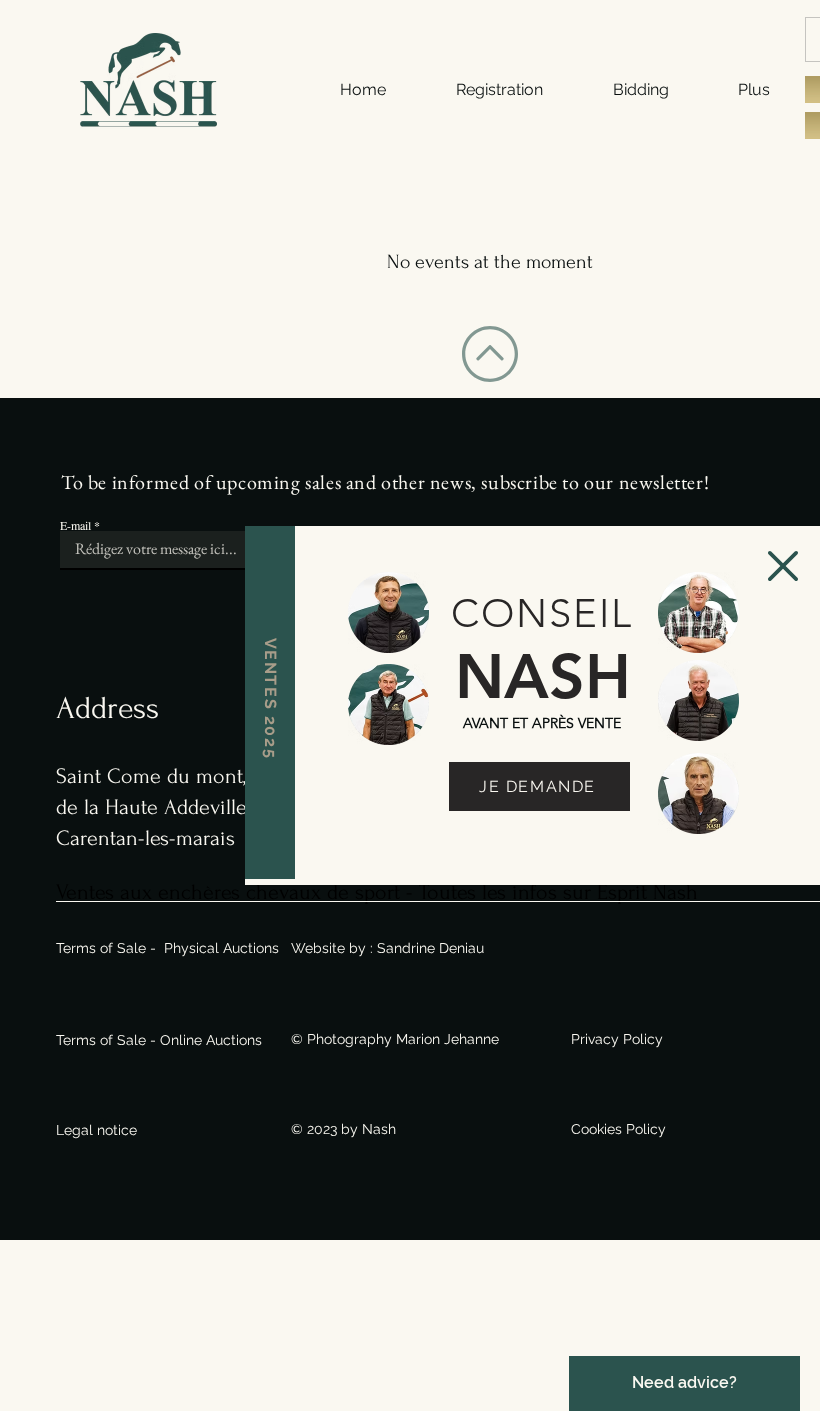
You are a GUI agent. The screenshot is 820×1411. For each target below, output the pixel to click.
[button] (783, 566)
